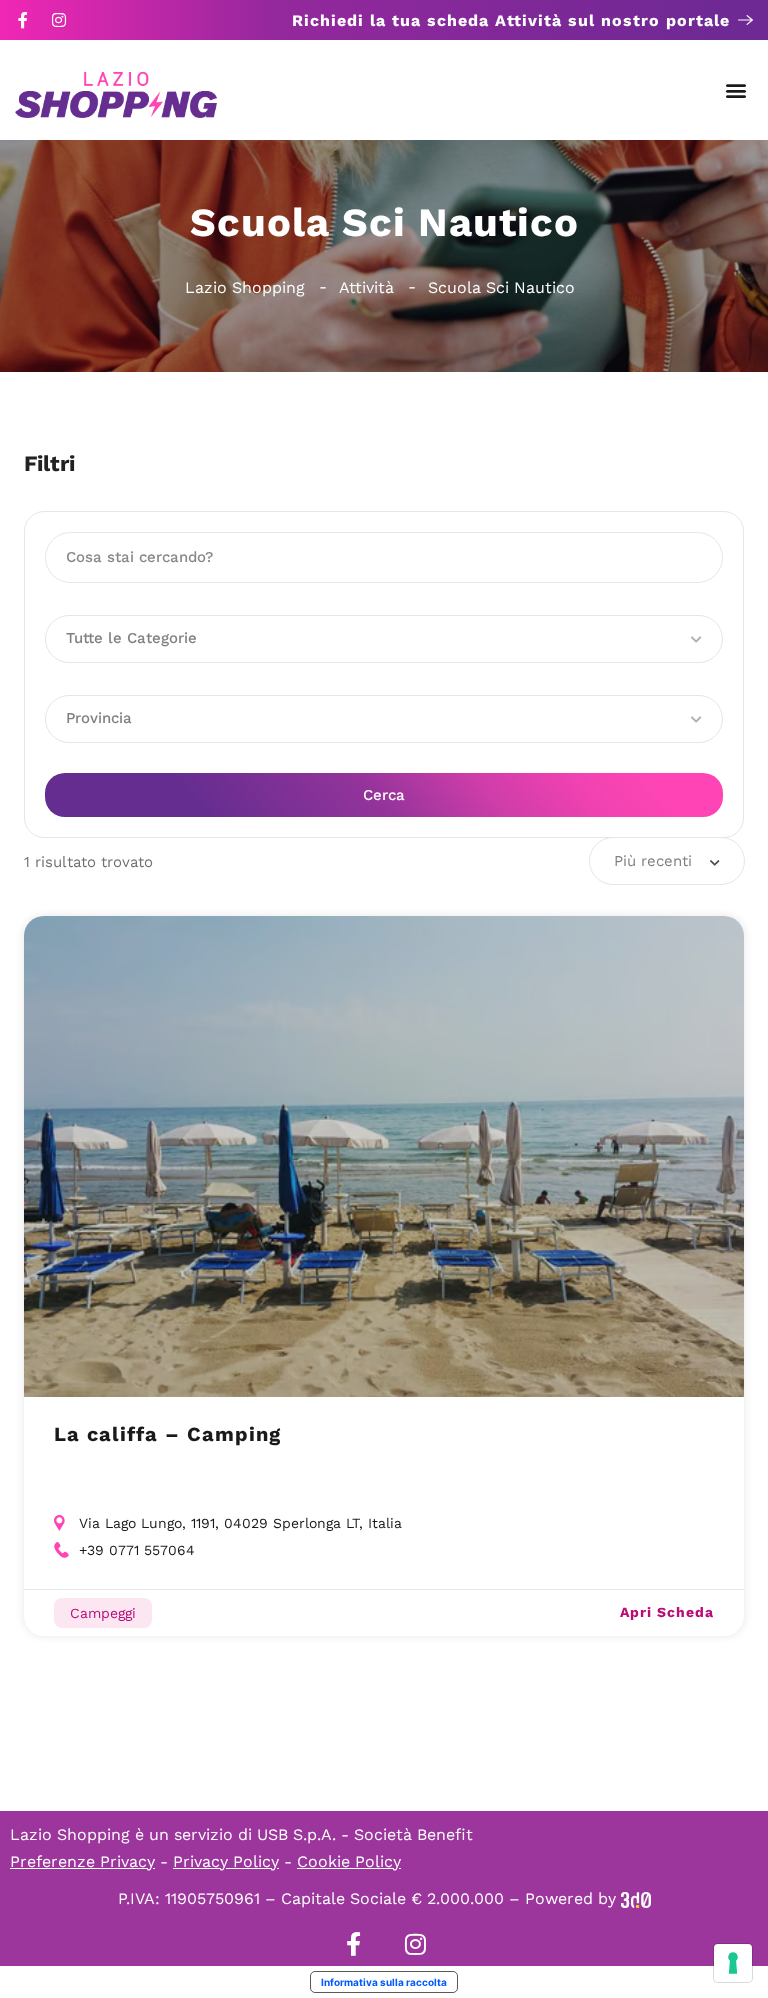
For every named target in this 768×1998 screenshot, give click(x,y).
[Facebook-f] (23, 20)
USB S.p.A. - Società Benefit (365, 1834)
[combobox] (667, 861)
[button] (736, 90)
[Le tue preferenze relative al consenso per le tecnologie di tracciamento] (733, 1963)
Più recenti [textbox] (653, 861)
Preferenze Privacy (82, 1861)
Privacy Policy (226, 1861)
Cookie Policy (349, 1861)
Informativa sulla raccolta (384, 1982)
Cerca (384, 795)
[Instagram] (59, 20)
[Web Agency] (636, 1898)
